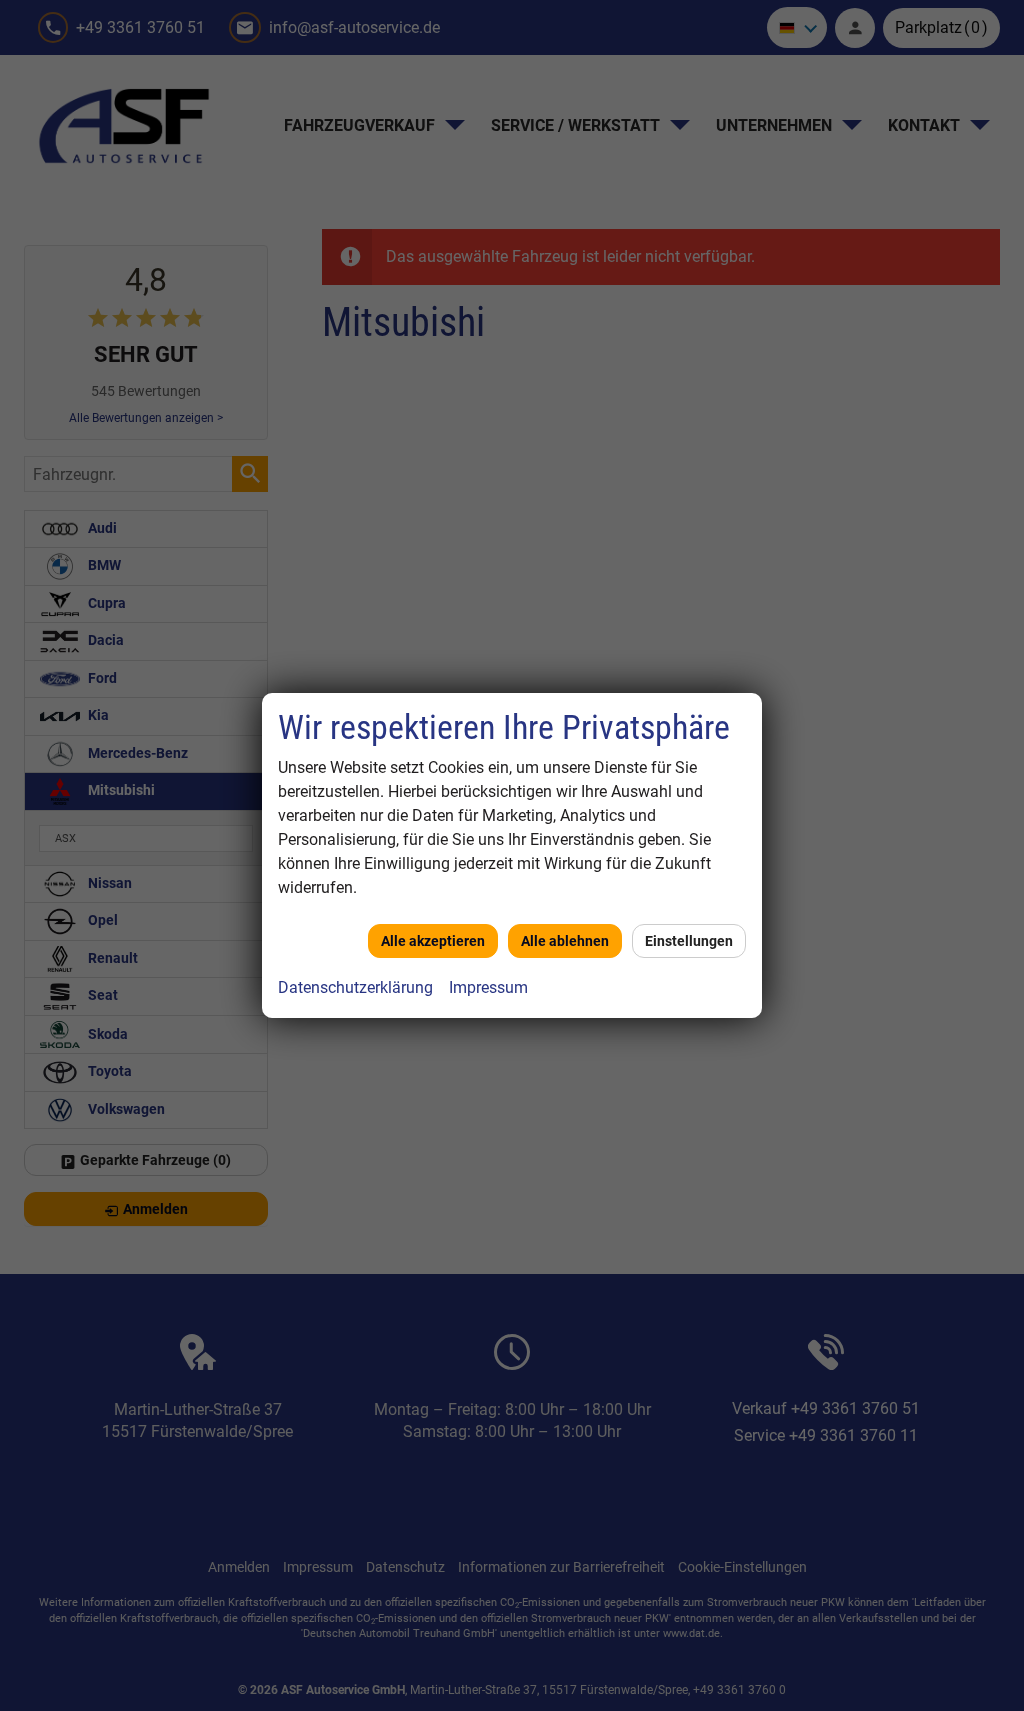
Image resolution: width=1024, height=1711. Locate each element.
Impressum (488, 987)
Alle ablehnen (565, 941)
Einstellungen (689, 941)
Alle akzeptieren (433, 941)
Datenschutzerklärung (355, 987)
